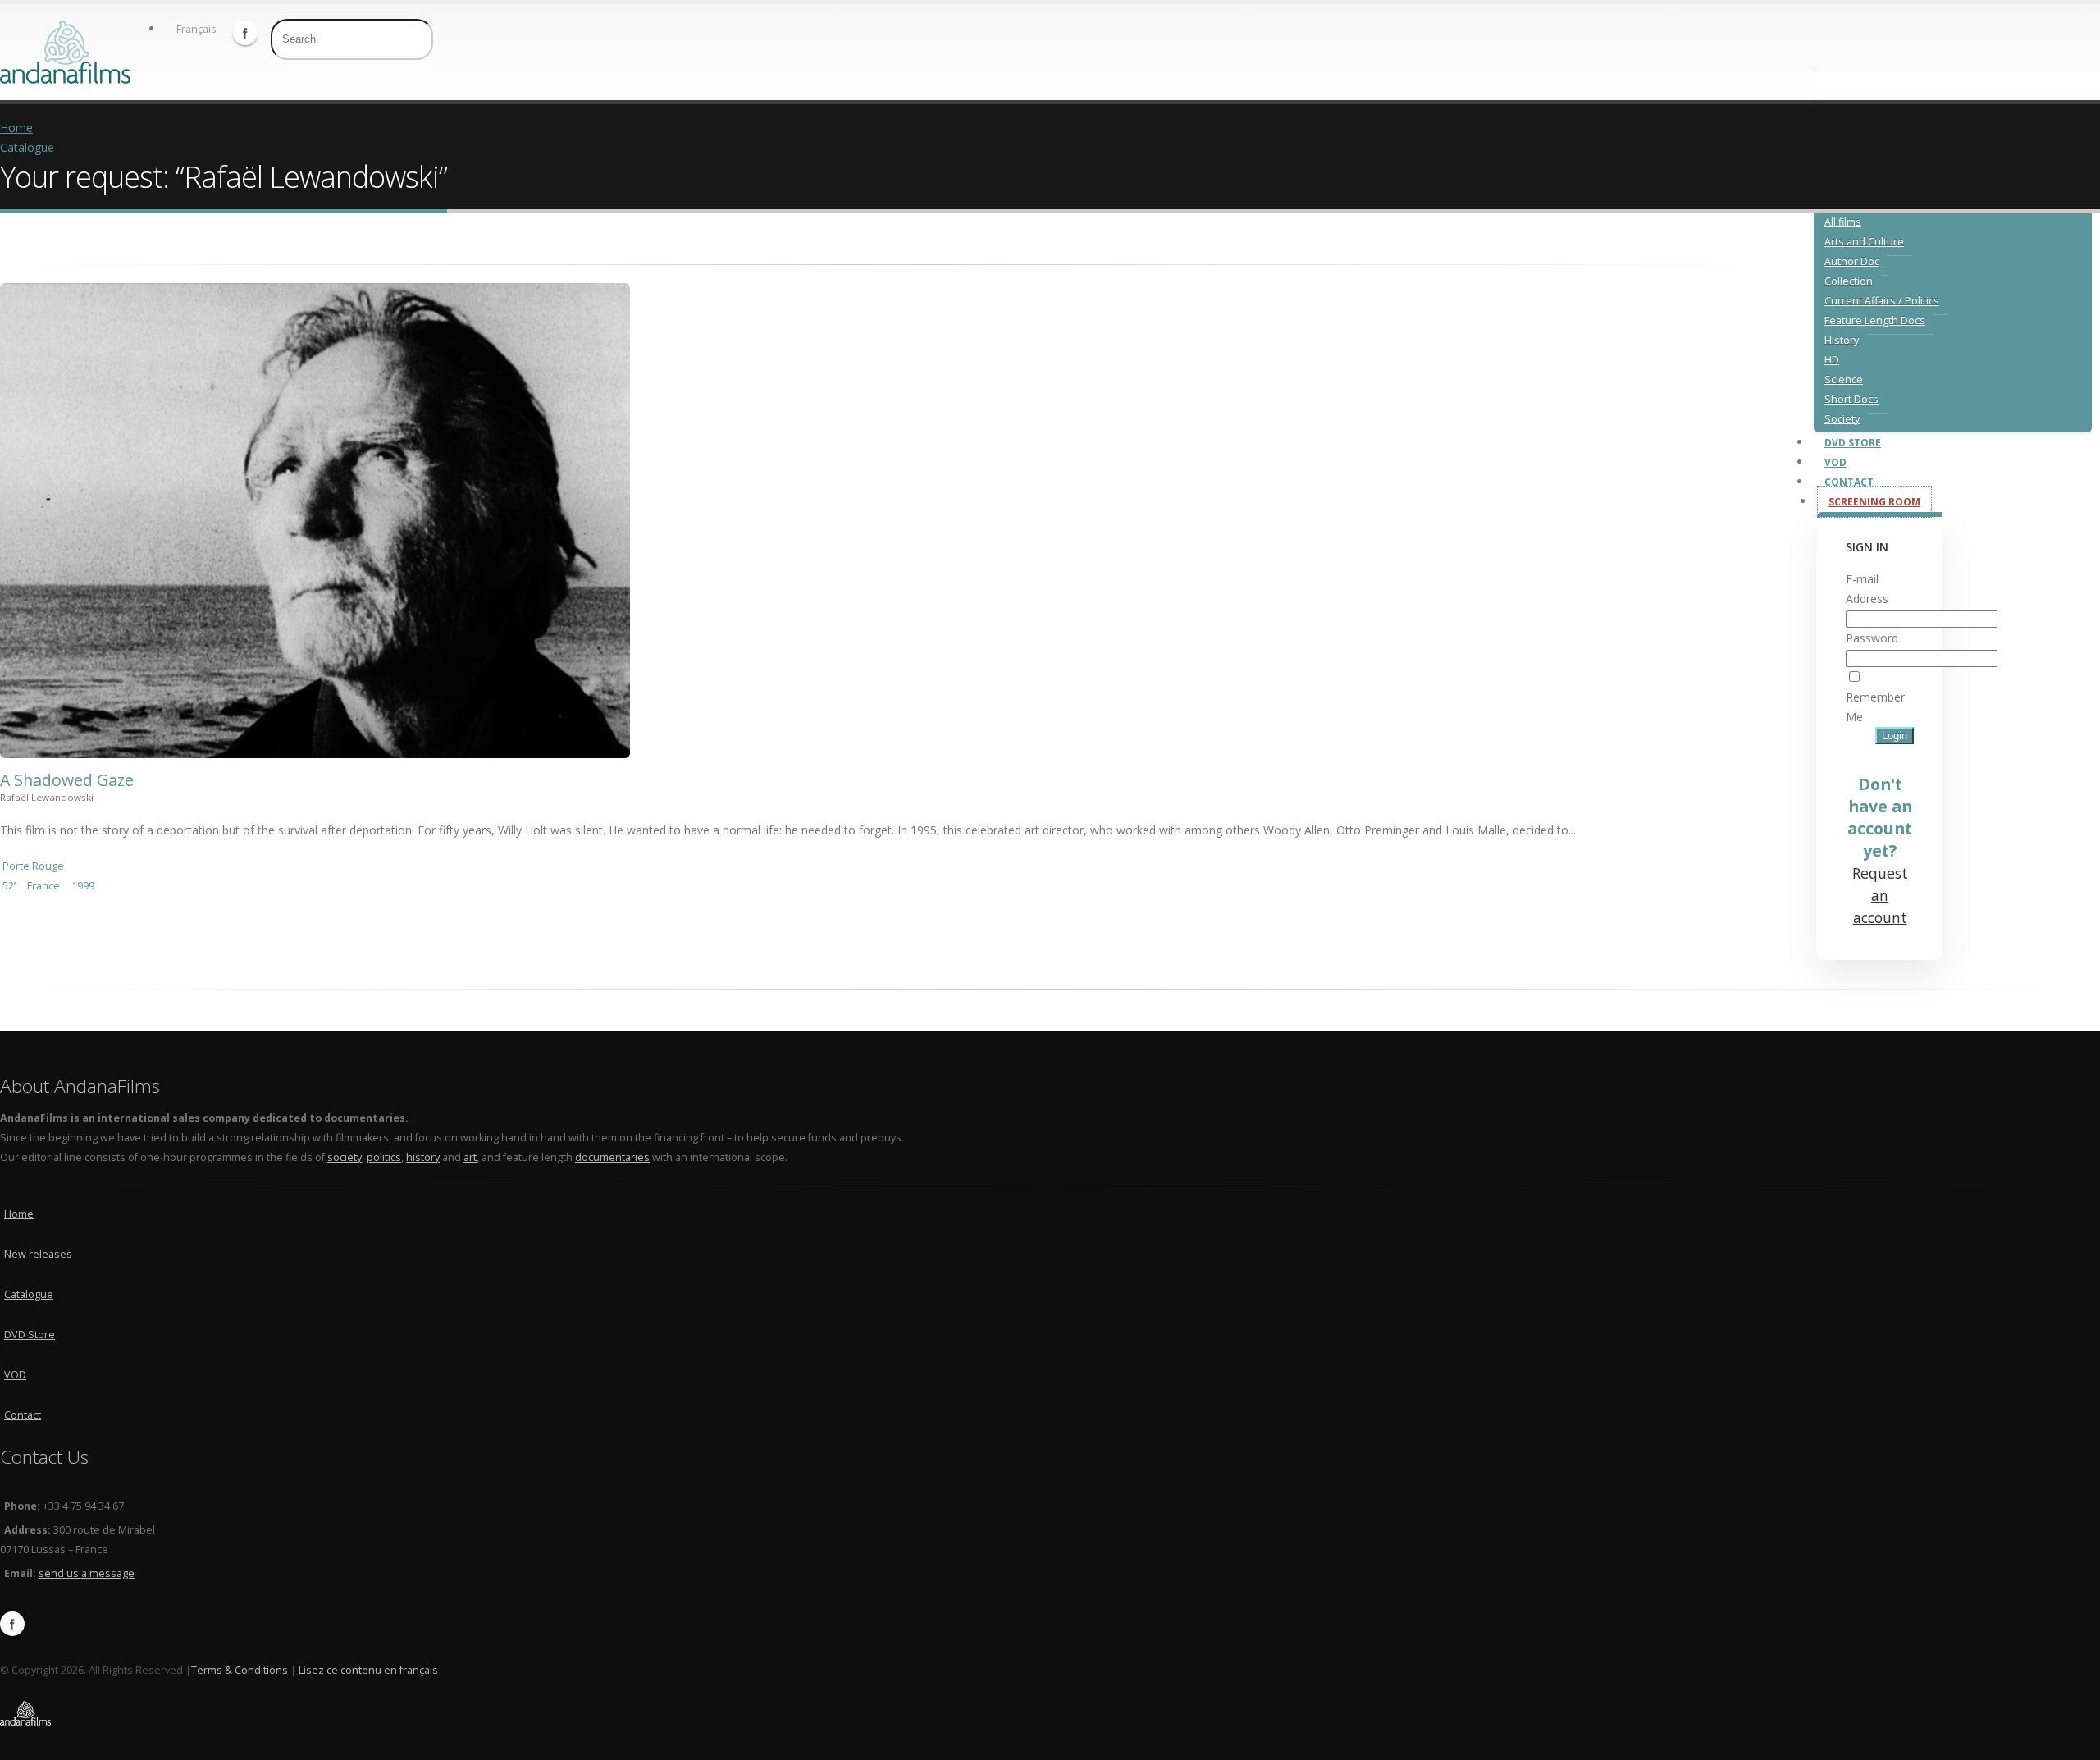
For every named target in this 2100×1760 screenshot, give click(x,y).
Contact (23, 1415)
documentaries (612, 1157)
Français (196, 29)
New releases (38, 1254)
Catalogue (27, 147)
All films (1843, 222)
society (345, 1157)
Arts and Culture (1864, 242)
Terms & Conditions (240, 1670)
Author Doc (1852, 261)
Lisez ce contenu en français (368, 1670)
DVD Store (30, 1335)
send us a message (87, 1573)
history (423, 1157)
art (470, 1157)
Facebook (245, 33)
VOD (15, 1375)
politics (384, 1157)
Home (16, 128)
